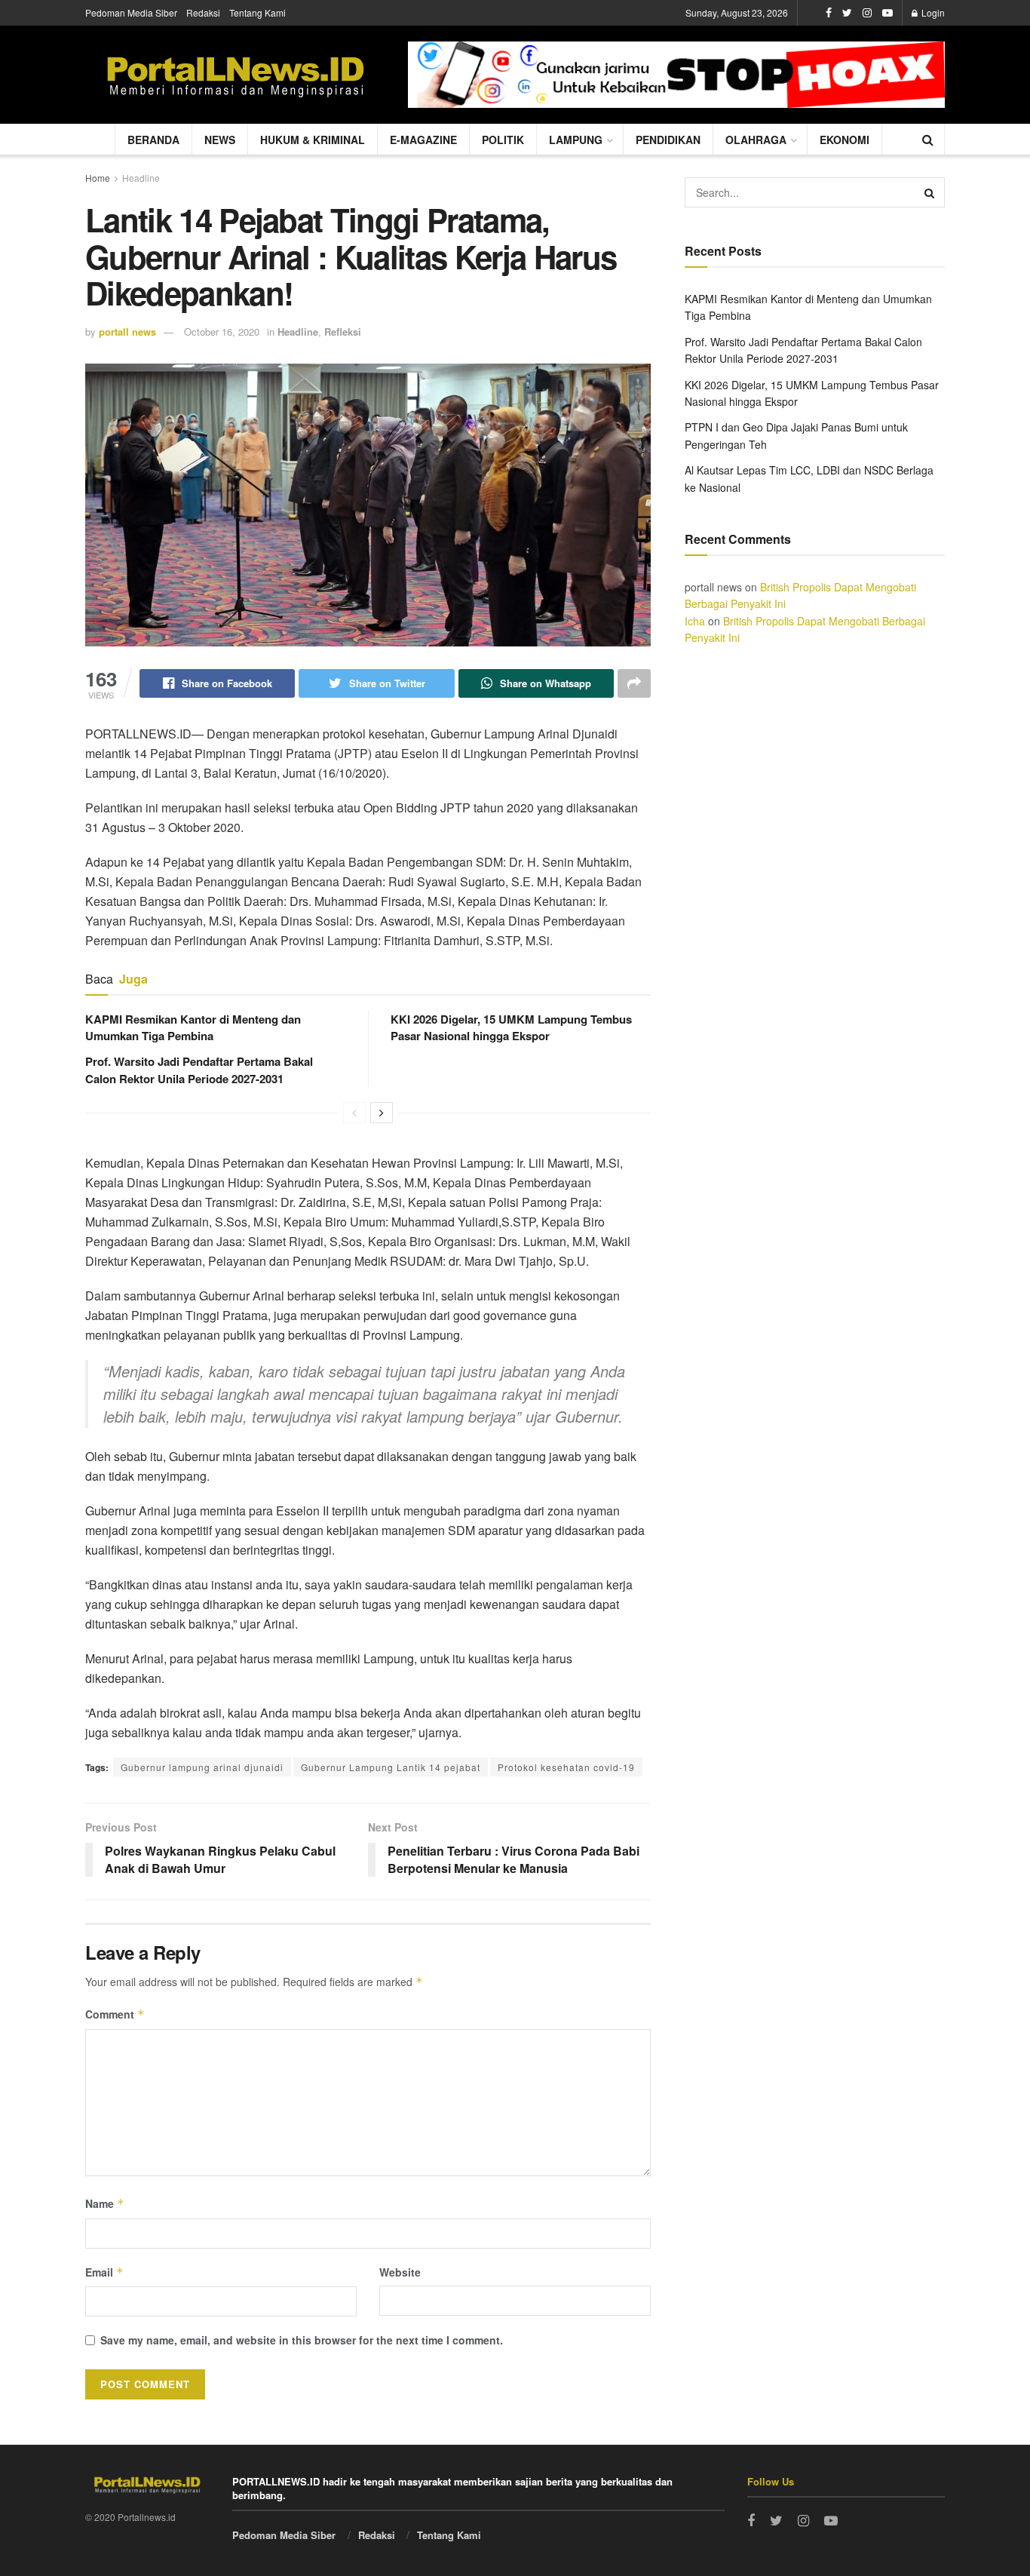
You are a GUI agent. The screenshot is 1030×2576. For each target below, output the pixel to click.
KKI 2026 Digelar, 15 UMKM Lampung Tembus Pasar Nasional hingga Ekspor (511, 1027)
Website (400, 2272)
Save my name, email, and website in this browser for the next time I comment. (302, 2340)
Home (98, 178)
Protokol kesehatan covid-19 (566, 1767)
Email (104, 2272)
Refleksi (343, 332)
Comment (115, 2014)
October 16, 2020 (222, 332)
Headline (141, 178)
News (220, 140)
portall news (127, 332)
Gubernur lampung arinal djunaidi (202, 1767)
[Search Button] (930, 192)
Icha (695, 621)
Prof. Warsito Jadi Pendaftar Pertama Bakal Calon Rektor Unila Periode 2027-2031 (199, 1070)
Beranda (153, 140)
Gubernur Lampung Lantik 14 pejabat (391, 1767)
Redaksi (203, 12)
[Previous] (354, 1113)
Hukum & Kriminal (313, 140)
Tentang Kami (257, 12)
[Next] (382, 1113)
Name (105, 2203)
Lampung (576, 140)
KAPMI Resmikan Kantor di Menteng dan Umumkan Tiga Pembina (193, 1027)
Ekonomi (845, 140)
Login (932, 12)
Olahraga (756, 140)
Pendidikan (668, 140)
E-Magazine (423, 140)
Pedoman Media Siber (131, 12)
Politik (503, 140)
